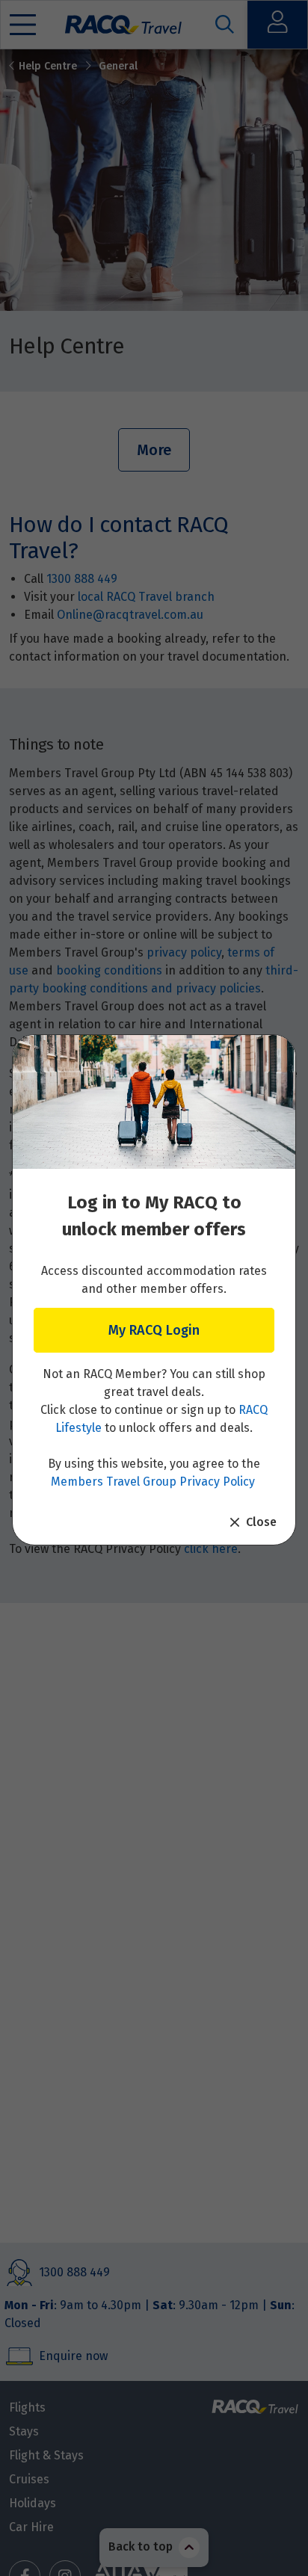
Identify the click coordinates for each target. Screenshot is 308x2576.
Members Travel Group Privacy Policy (153, 1482)
